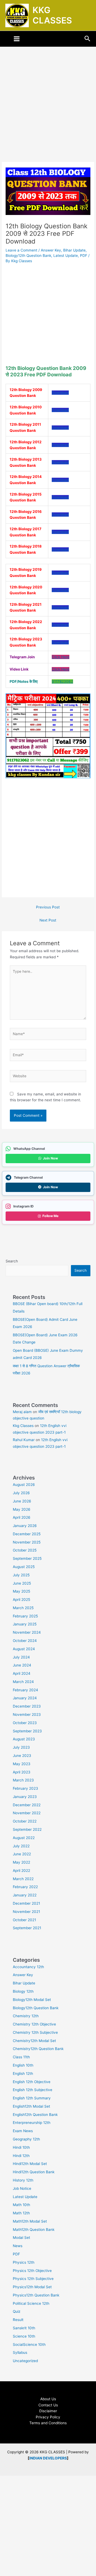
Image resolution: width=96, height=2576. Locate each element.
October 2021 (24, 1920)
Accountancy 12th (28, 1967)
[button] (87, 39)
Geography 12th (26, 2139)
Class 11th (21, 2057)
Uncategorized (25, 2361)
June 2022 (22, 1854)
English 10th (23, 2065)
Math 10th (21, 2205)
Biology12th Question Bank (28, 256)
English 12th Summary (32, 2098)
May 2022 (21, 1862)
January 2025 (25, 1624)
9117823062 (62, 681)
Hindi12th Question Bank (34, 2172)
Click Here (61, 657)
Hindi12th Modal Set (30, 2164)
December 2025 (27, 1534)
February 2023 (25, 1788)
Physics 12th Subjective (33, 2279)
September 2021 (27, 1928)
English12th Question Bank (35, 2115)
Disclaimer (48, 2411)
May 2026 (22, 1509)
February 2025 (25, 1616)
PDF (84, 256)
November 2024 (27, 1632)
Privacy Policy (48, 2417)
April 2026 (22, 1517)
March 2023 (23, 1780)
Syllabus (20, 2352)
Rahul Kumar (24, 1440)
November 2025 (27, 1542)
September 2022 (27, 1829)
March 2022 (23, 1879)
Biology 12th (23, 1991)
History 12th (23, 2180)
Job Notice (22, 2188)
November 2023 (27, 1714)
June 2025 (22, 1583)
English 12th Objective (32, 2082)
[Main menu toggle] (17, 39)
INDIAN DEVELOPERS (48, 2458)
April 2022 (21, 1871)
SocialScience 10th (29, 2344)
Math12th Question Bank (34, 2230)
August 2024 (24, 1649)
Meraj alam (22, 1412)
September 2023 (27, 1731)
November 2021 (26, 1912)
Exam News (23, 2131)
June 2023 (22, 1756)
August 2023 (24, 1739)
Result (18, 2320)
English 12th (23, 2073)
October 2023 (25, 1723)
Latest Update (66, 256)
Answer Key (51, 250)
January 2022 (25, 1895)
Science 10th (24, 2336)
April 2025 (21, 1600)
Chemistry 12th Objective (34, 2024)
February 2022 (25, 1887)
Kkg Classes (23, 1426)
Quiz (17, 2311)
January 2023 (25, 1797)
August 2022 (24, 1838)
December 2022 (27, 1805)
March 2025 (23, 1608)
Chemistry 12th (26, 2016)
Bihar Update (74, 250)
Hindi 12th (21, 2156)
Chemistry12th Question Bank (38, 2049)
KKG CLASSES (52, 15)
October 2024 (25, 1641)
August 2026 (24, 1485)
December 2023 (27, 1706)
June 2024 (22, 1665)
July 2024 (21, 1657)
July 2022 (21, 1846)
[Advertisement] (48, 112)
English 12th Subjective (33, 2090)
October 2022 (25, 1821)
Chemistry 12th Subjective (35, 2032)
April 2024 (22, 1673)
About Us (48, 2399)
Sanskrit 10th (24, 2328)
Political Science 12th (31, 2303)
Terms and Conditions (48, 2423)
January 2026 (25, 1526)
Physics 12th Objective (32, 2271)
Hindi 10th (21, 2147)
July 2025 (21, 1575)
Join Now (50, 1158)
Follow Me (50, 1216)
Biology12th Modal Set (32, 2000)
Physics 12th (24, 2262)
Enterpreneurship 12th (32, 2123)
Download (60, 393)
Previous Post (48, 907)
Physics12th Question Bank (36, 2295)
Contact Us (48, 2405)
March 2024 (23, 1682)
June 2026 (22, 1501)
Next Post (48, 920)
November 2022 (27, 1813)
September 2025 (27, 1558)
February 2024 (25, 1690)
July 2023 (21, 1747)
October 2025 (25, 1550)
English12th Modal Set (31, 2106)
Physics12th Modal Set (32, 2287)
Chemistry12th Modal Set (34, 2041)
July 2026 (21, 1493)
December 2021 (26, 1903)
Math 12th (21, 2213)
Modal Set (21, 2238)
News (18, 2246)
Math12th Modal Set (30, 2221)
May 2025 (21, 1591)
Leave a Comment (21, 250)
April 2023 (22, 1772)
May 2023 (22, 1764)
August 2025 (24, 1567)
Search (12, 1261)
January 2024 (25, 1698)
